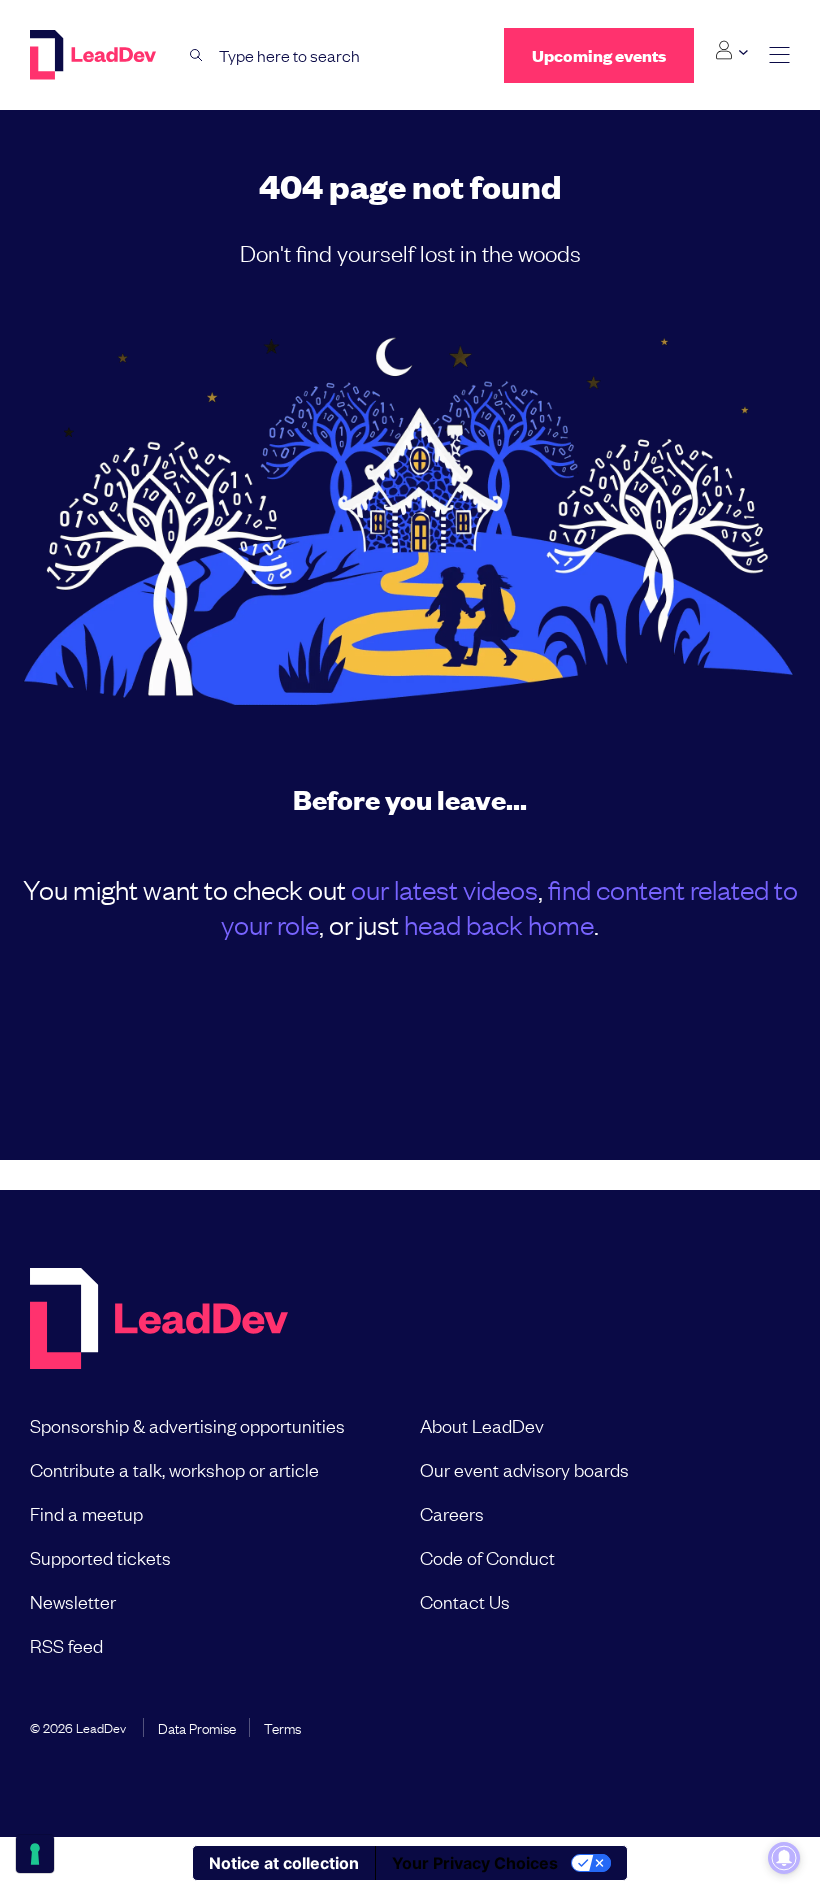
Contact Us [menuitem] (465, 1601)
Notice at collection (284, 1863)
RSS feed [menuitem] (66, 1645)
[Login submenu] (731, 51)
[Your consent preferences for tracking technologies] (35, 1854)
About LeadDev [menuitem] (482, 1425)
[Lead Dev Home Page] (159, 1320)
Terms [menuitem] (282, 1727)
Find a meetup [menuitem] (86, 1513)
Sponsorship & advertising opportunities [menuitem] (187, 1425)
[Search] (196, 55)
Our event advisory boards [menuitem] (524, 1469)
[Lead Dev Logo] (95, 55)
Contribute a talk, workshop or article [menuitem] (174, 1469)
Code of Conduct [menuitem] (487, 1557)
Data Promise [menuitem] (197, 1727)
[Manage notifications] (784, 1858)
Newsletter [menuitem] (73, 1601)
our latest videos (444, 888)
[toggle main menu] (779, 55)
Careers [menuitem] (452, 1513)
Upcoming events (599, 55)
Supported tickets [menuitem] (100, 1557)
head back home (499, 923)
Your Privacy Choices (475, 1863)
